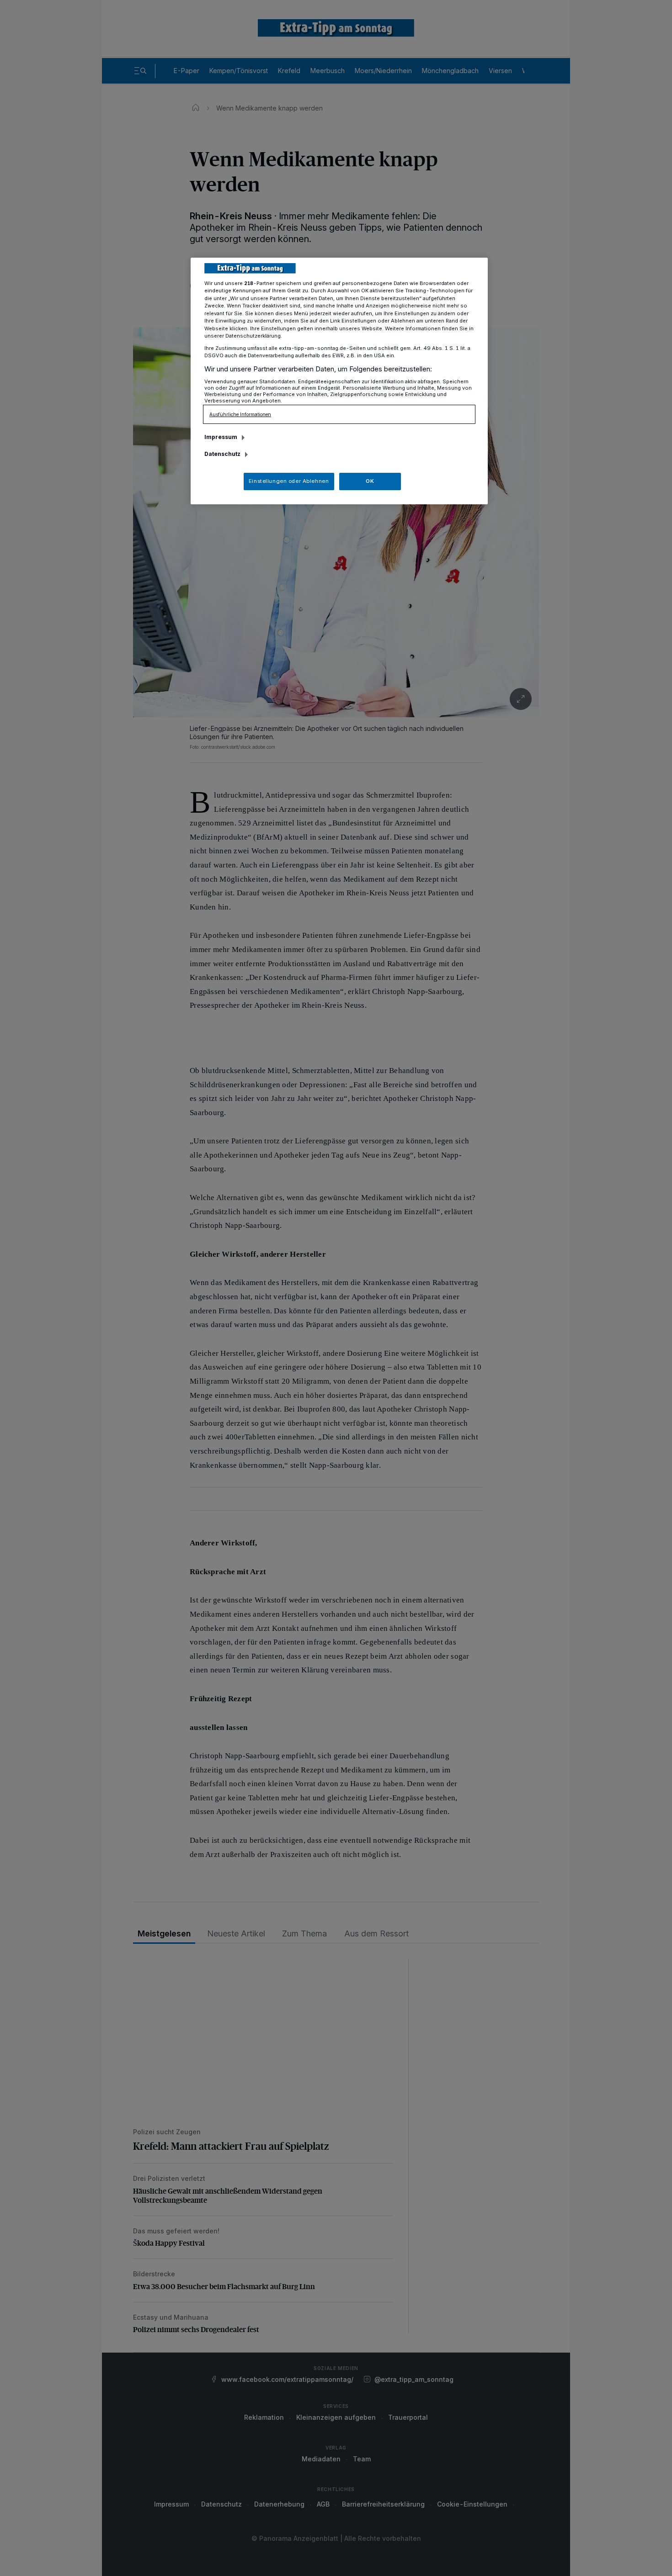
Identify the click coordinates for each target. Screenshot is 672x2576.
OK (370, 481)
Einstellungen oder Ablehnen (289, 481)
